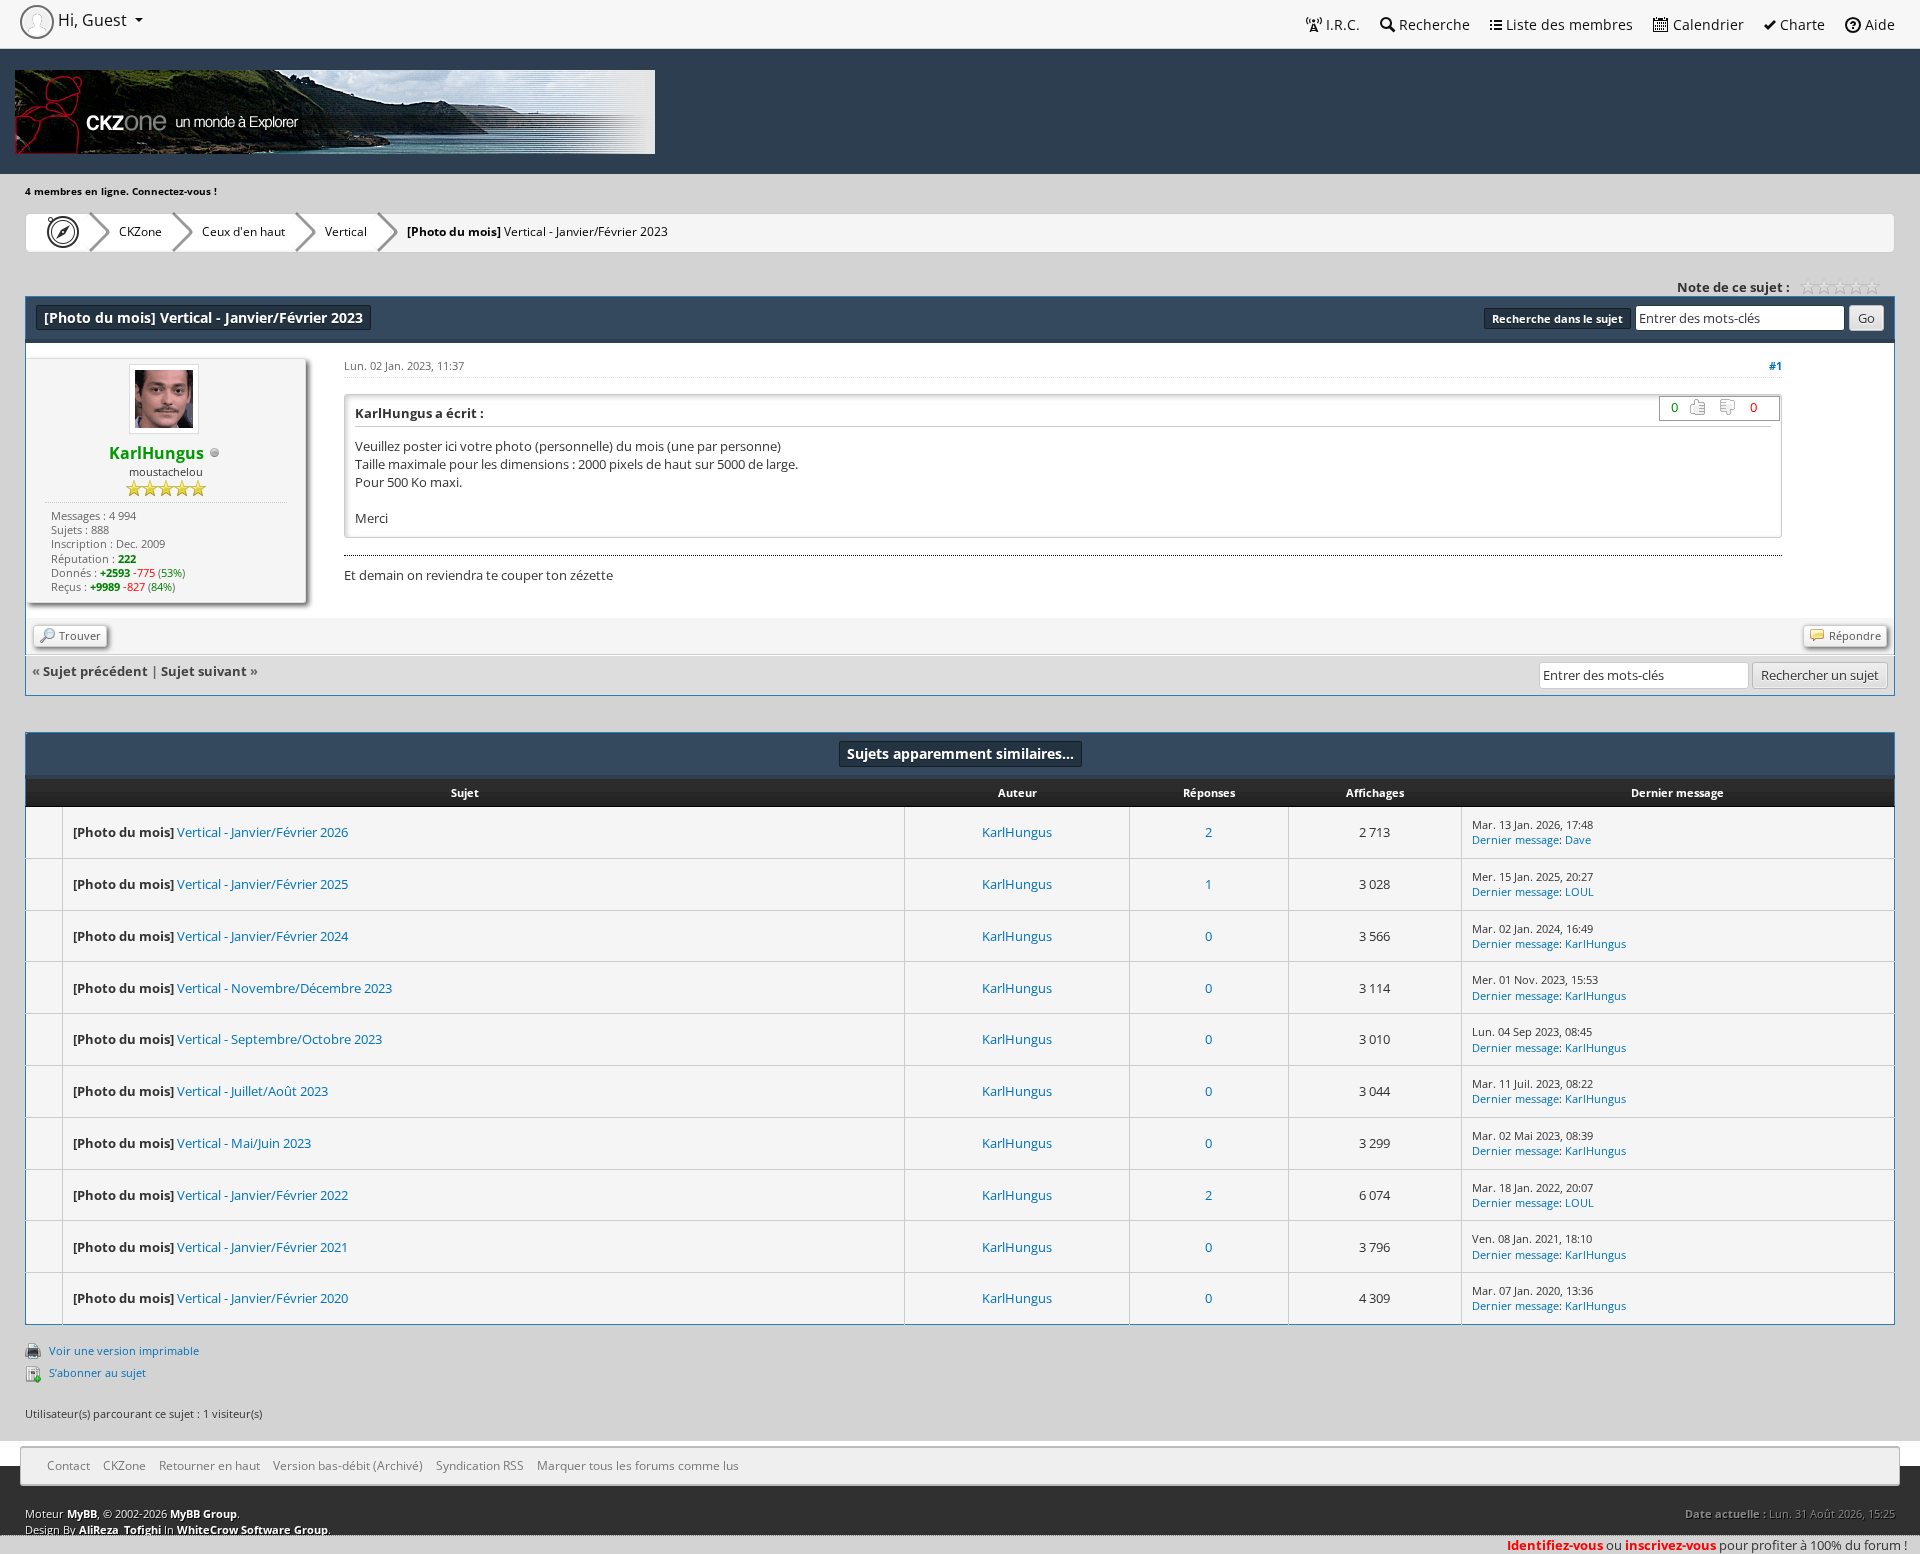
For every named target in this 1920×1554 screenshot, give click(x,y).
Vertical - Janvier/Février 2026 (262, 832)
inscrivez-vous (1670, 1545)
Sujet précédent (95, 671)
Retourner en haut (209, 1465)
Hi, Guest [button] (92, 20)
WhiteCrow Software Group (252, 1529)
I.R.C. (1341, 24)
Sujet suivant (204, 671)
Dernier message (1515, 839)
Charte (1800, 24)
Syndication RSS (480, 1465)
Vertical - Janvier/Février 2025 (262, 884)
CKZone (140, 231)
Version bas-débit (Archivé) (348, 1465)
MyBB (82, 1513)
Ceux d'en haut (243, 231)
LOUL (1579, 891)
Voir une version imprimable (124, 1350)
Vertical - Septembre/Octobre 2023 (279, 1039)
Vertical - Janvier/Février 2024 (262, 936)
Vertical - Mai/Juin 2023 (244, 1143)
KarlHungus (1017, 832)
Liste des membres (1567, 24)
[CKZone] (57, 232)
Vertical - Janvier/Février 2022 (262, 1195)
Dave (1578, 839)
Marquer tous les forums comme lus (638, 1465)
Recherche (1432, 24)
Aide (1878, 24)
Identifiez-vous (1555, 1545)
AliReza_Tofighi (120, 1529)
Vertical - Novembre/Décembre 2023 (284, 988)
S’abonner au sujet (97, 1372)
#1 (1775, 365)
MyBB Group (203, 1513)
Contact (68, 1465)
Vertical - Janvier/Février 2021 (262, 1247)
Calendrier (1706, 24)
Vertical (346, 231)
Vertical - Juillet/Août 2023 (252, 1091)
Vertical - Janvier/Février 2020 (262, 1298)
